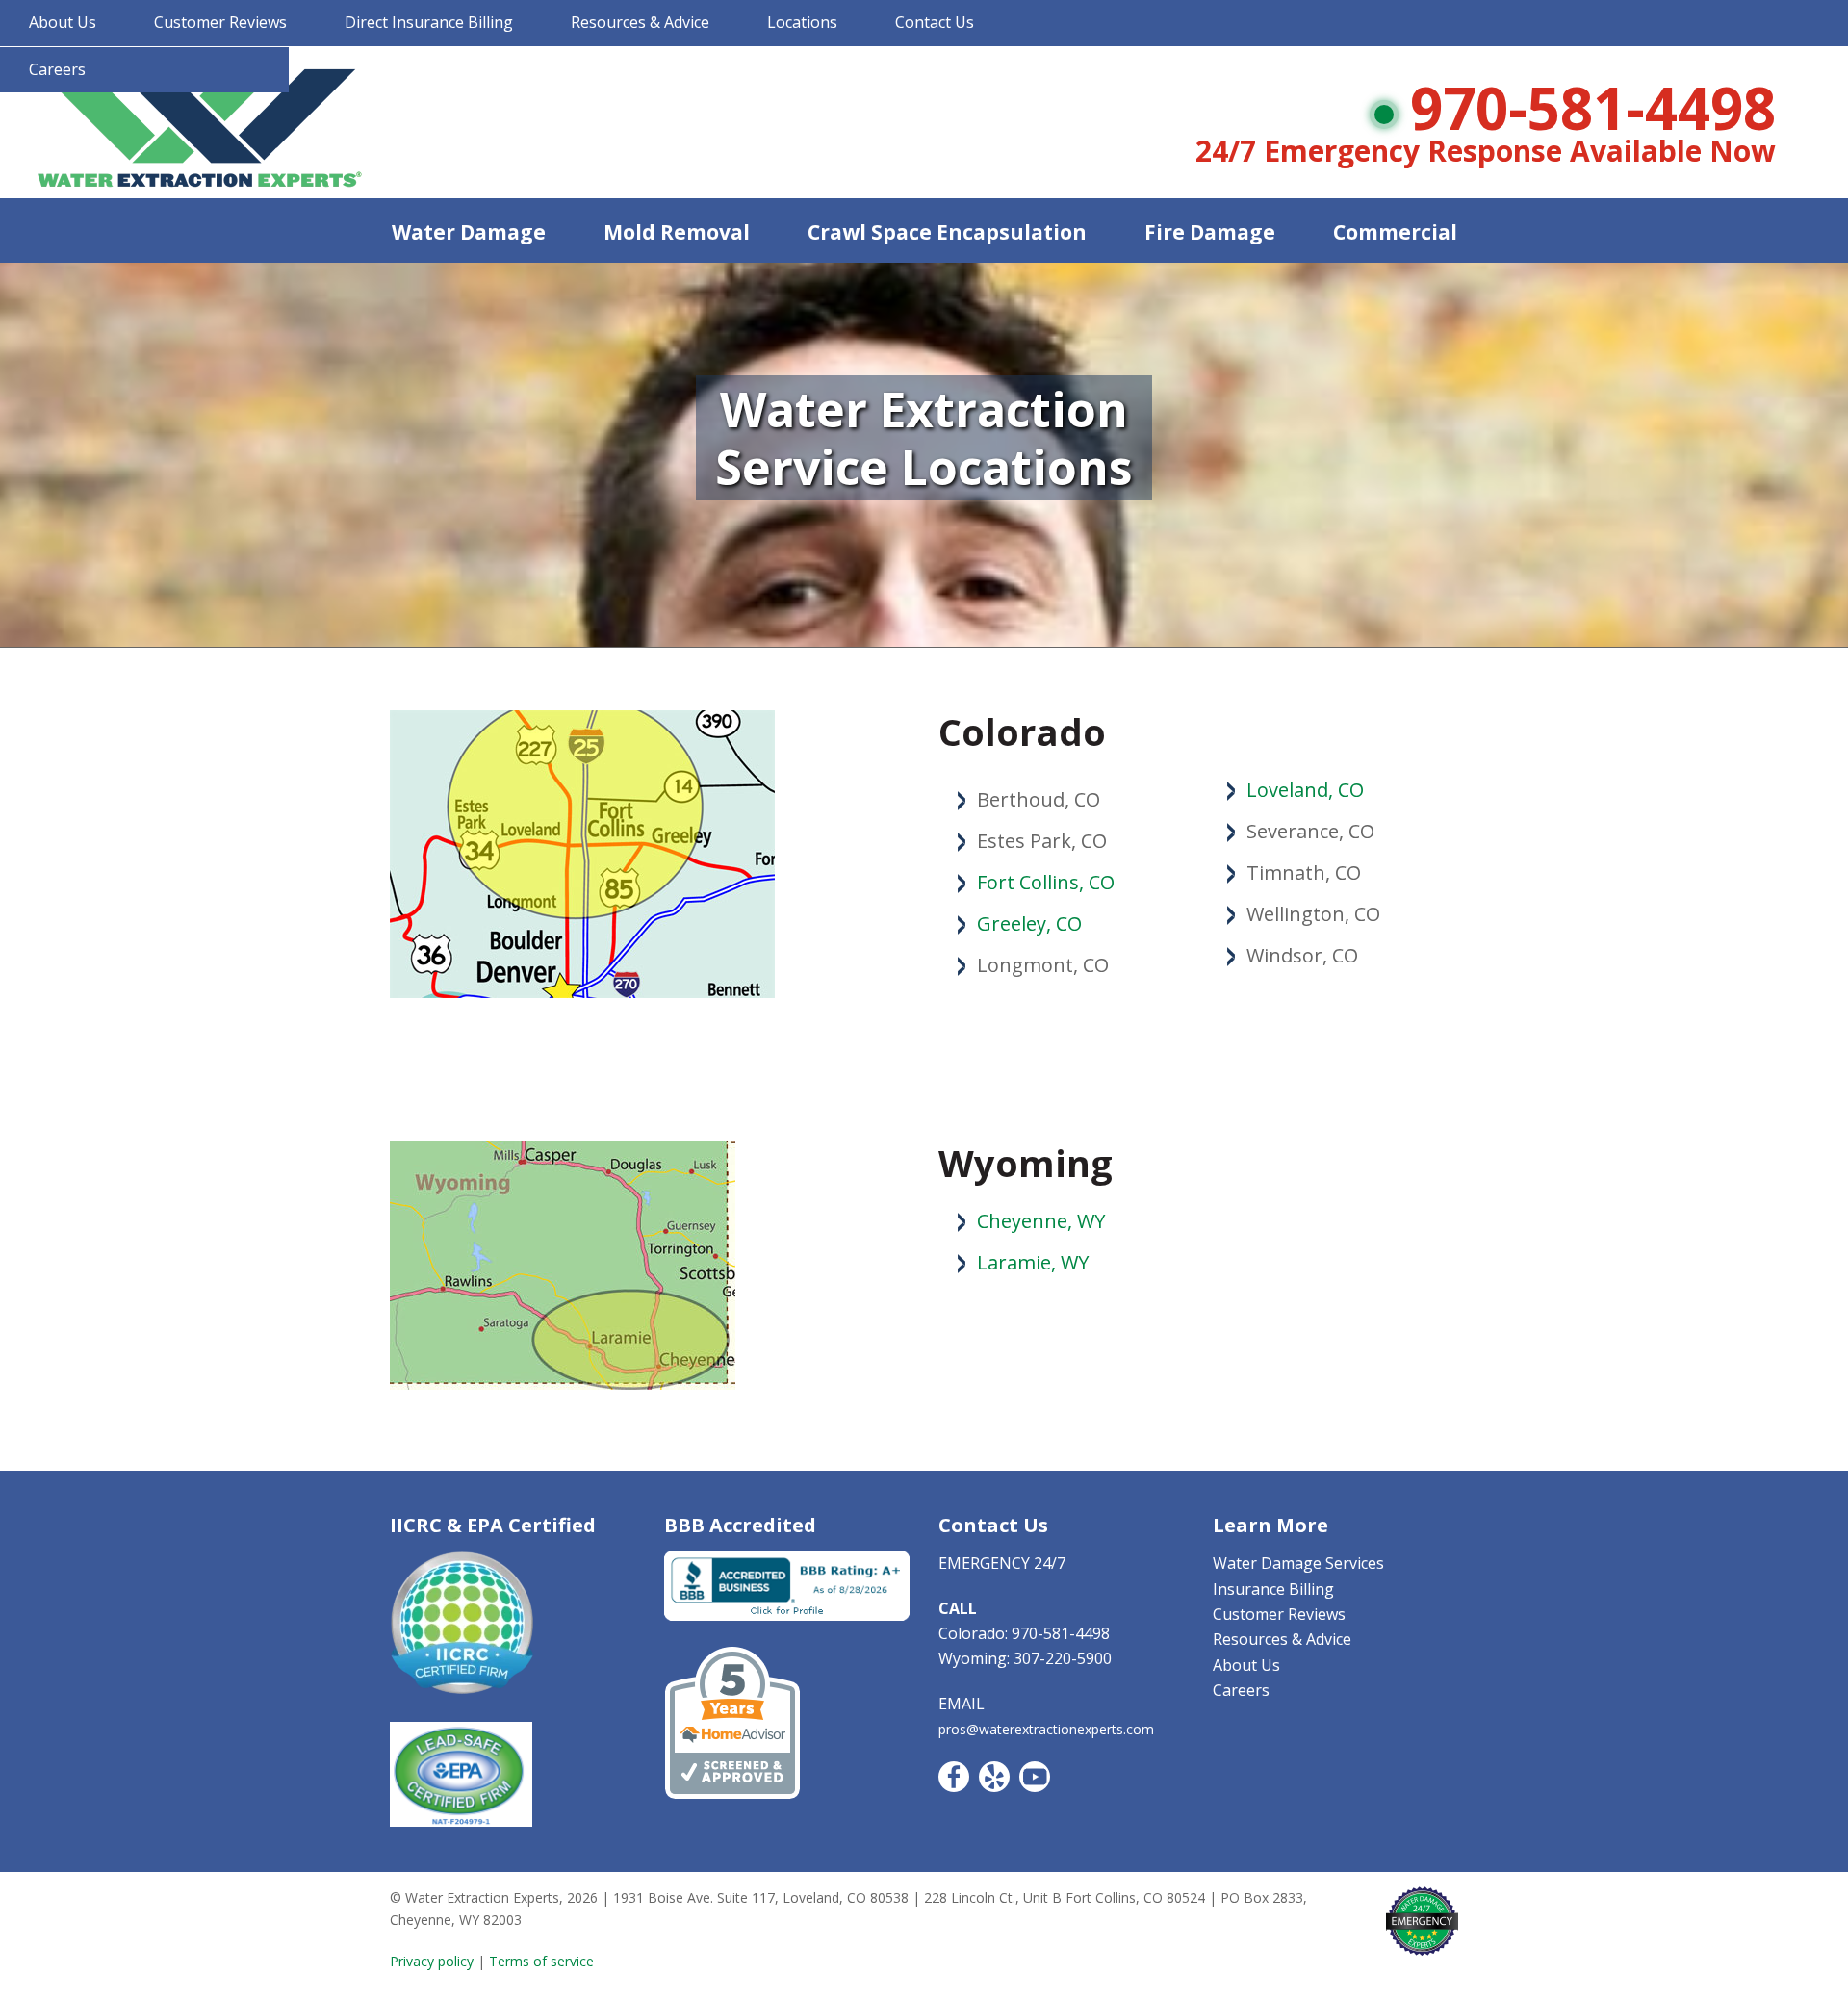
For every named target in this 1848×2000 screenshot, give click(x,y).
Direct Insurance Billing (429, 22)
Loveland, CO (1305, 790)
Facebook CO (954, 1777)
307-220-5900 (1063, 1658)
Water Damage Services (1298, 1563)
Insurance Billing (1273, 1589)
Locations (802, 22)
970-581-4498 (1593, 108)
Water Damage (469, 232)
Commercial (1395, 232)
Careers (57, 69)
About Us (63, 22)
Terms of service (541, 1961)
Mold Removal (677, 232)
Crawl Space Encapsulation (947, 232)
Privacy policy (432, 1961)
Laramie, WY (1033, 1262)
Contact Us (935, 22)
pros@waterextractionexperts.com (1046, 1729)
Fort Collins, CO (1046, 882)
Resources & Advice (640, 22)
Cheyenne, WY (1041, 1221)
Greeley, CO (1029, 923)
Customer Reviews (220, 22)
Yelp (994, 1777)
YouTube (1035, 1777)
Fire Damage (1210, 232)
